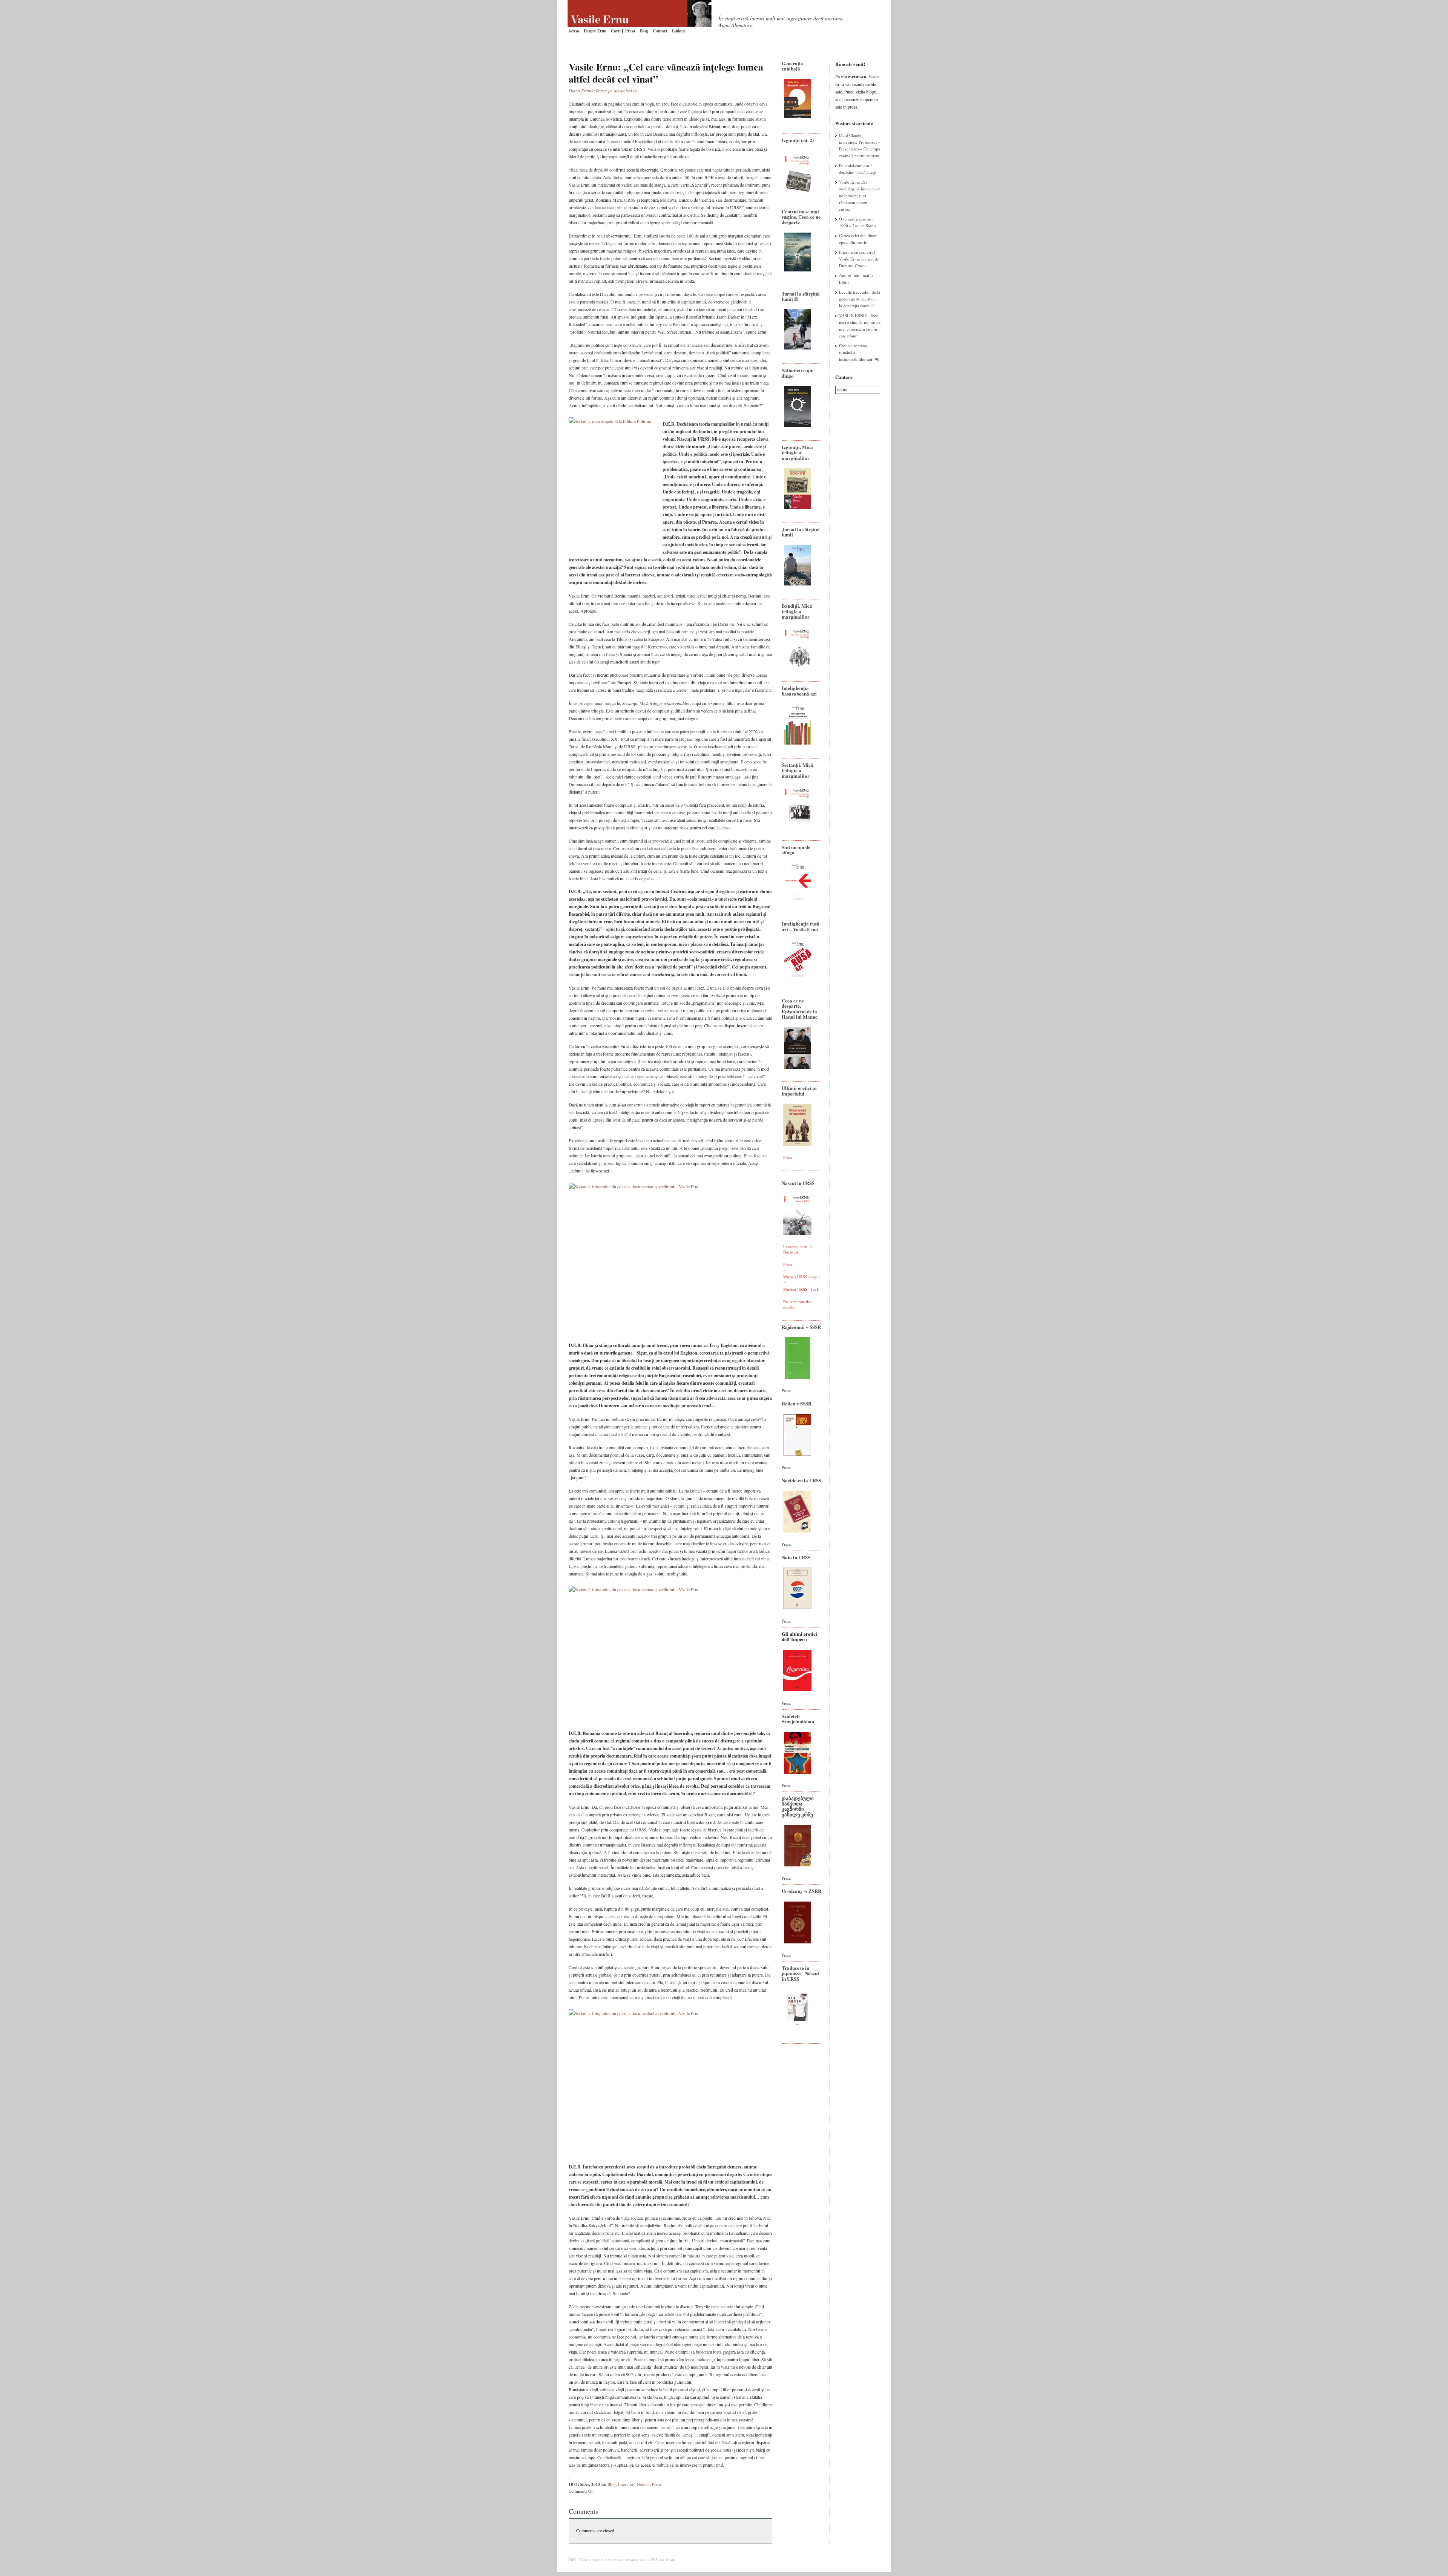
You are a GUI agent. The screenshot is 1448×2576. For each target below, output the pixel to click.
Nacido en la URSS (801, 1480)
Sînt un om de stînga (796, 850)
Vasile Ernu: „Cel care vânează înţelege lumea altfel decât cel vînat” (666, 73)
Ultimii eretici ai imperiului (799, 1090)
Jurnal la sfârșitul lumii (801, 532)
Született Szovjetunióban (798, 1719)
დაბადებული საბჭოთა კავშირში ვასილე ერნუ (798, 1806)
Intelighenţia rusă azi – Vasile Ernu (801, 926)
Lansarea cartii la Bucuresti (798, 1249)
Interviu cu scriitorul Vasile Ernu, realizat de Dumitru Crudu (859, 259)
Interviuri (626, 2484)
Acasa (574, 31)
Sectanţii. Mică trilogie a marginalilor (798, 770)
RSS (654, 2560)
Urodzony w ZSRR (801, 1891)
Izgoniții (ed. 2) (798, 140)
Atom (670, 2560)
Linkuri (679, 31)
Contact (660, 31)
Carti (616, 31)
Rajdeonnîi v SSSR (801, 1327)
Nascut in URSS (798, 1183)
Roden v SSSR (797, 1403)
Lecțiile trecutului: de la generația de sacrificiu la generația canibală (860, 299)
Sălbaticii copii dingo (798, 373)
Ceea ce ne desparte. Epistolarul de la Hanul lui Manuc (800, 1008)
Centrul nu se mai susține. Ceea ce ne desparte (801, 217)
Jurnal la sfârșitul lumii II (801, 296)
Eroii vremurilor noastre (798, 1304)
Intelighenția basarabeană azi (799, 690)
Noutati (643, 2484)
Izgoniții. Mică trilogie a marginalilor (797, 452)
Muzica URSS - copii (801, 1277)
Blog (644, 31)
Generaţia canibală (792, 66)
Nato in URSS (796, 1557)
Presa (630, 31)
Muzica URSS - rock (801, 1289)
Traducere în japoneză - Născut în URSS (800, 1973)
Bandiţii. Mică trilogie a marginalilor (797, 611)
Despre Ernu (595, 31)
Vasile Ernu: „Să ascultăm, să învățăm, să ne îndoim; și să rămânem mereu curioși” (860, 195)
